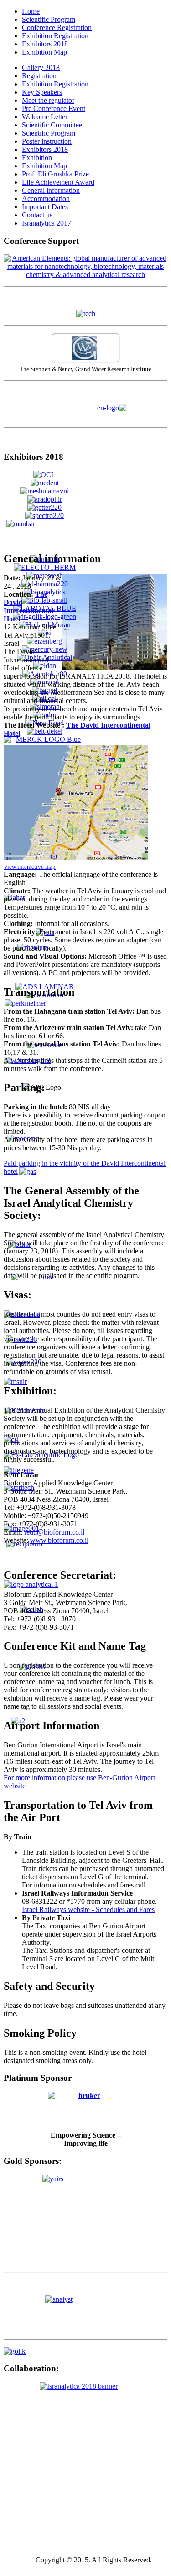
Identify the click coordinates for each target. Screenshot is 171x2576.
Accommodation (46, 199)
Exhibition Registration (55, 36)
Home (31, 11)
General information (51, 190)
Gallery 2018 (41, 68)
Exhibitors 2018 (45, 44)
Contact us (37, 215)
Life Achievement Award (58, 182)
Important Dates (45, 207)
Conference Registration (57, 28)
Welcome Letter (45, 117)
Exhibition (37, 158)
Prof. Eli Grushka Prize (55, 174)
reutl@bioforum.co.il (54, 1532)
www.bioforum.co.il (59, 1540)
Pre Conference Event (54, 108)
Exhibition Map (44, 52)
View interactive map (30, 867)
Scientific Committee (52, 125)
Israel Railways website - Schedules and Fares (88, 1909)
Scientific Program (49, 19)
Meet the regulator (48, 100)
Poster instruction (47, 141)
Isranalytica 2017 (47, 223)
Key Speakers (42, 92)
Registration (39, 76)
